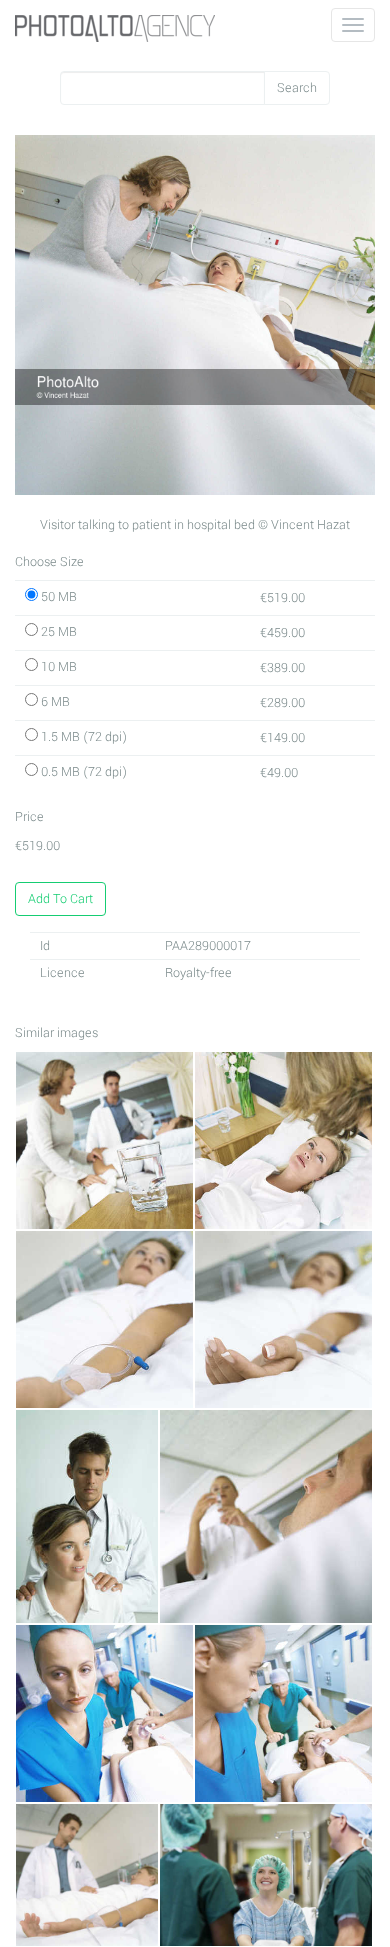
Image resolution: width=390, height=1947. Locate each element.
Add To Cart (60, 899)
